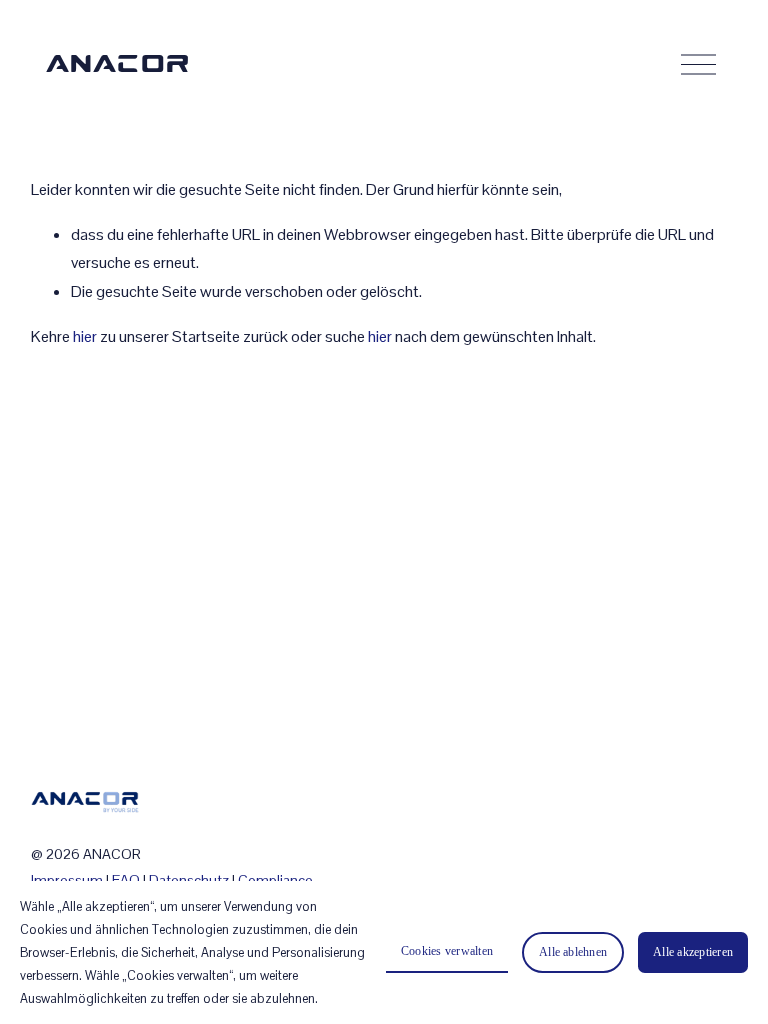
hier (85, 336)
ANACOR (118, 64)
